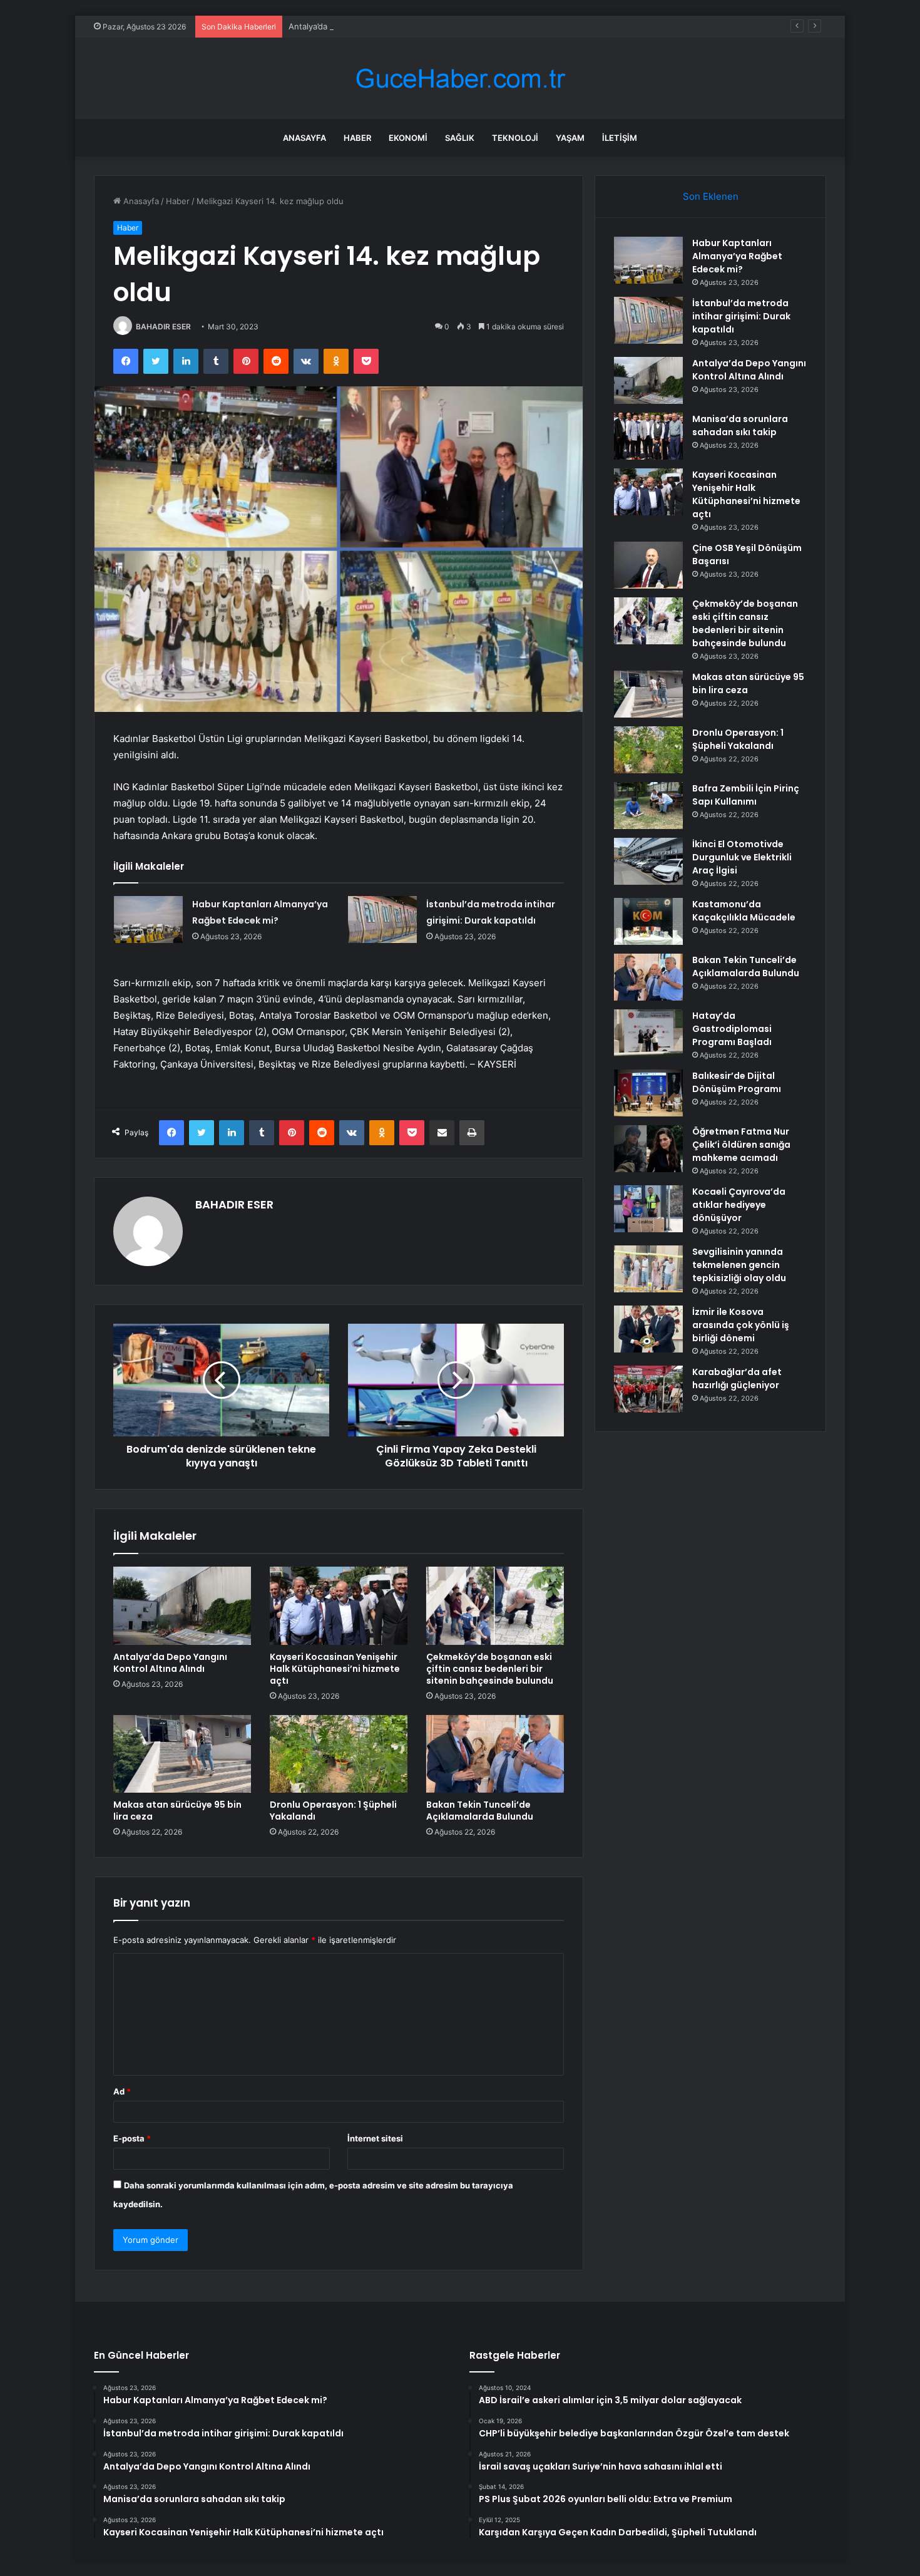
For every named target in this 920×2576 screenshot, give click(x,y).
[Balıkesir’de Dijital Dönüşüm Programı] (648, 1093)
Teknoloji (515, 138)
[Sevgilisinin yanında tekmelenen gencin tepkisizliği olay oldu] (648, 1269)
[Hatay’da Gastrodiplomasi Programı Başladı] (648, 1033)
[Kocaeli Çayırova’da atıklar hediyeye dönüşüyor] (648, 1209)
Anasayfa (304, 138)
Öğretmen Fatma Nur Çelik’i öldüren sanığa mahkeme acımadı (741, 1145)
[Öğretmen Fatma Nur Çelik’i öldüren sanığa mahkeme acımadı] (648, 1149)
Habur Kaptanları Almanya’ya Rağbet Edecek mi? (737, 256)
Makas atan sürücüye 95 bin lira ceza (177, 1811)
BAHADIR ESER (163, 327)
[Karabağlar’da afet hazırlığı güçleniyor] (648, 1389)
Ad (122, 2091)
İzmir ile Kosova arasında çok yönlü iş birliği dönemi (741, 1325)
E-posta (132, 2138)
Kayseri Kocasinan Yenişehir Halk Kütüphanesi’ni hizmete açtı (335, 1669)
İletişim (620, 138)
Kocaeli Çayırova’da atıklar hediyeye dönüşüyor (739, 1205)
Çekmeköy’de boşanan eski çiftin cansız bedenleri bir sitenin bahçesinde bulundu (490, 1669)
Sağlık (460, 138)
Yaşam (570, 138)
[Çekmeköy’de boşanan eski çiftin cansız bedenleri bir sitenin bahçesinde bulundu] (495, 1605)
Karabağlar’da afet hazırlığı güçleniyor (737, 1378)
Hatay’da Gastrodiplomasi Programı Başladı (732, 1029)
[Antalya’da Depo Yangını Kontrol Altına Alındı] (182, 1605)
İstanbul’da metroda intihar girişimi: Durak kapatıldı (741, 316)
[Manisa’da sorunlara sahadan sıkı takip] (648, 436)
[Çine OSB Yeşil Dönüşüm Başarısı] (648, 565)
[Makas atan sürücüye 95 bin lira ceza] (182, 1754)
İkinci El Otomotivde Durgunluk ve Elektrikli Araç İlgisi (742, 857)
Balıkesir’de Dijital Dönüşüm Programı (737, 1082)
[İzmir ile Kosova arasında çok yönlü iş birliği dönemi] (648, 1329)
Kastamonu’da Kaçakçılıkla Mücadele (744, 911)
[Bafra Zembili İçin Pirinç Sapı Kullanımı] (648, 806)
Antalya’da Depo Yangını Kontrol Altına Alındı (374, 26)
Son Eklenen (711, 196)
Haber (357, 138)
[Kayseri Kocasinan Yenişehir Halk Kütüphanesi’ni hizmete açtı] (339, 1605)
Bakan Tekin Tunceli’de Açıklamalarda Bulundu (480, 1811)
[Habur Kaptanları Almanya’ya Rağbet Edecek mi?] (148, 920)
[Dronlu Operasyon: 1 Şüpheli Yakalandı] (339, 1754)
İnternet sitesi (375, 2138)
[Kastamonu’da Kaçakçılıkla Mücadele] (648, 921)
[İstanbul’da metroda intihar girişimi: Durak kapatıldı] (382, 920)
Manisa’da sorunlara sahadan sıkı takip (740, 425)
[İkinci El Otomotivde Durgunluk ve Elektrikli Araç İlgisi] (648, 861)
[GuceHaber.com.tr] (460, 79)
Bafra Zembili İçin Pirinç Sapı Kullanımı (746, 795)
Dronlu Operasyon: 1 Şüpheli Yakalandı (333, 1811)
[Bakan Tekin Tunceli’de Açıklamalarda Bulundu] (495, 1754)
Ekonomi (408, 138)
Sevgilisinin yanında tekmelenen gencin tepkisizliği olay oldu (739, 1265)
